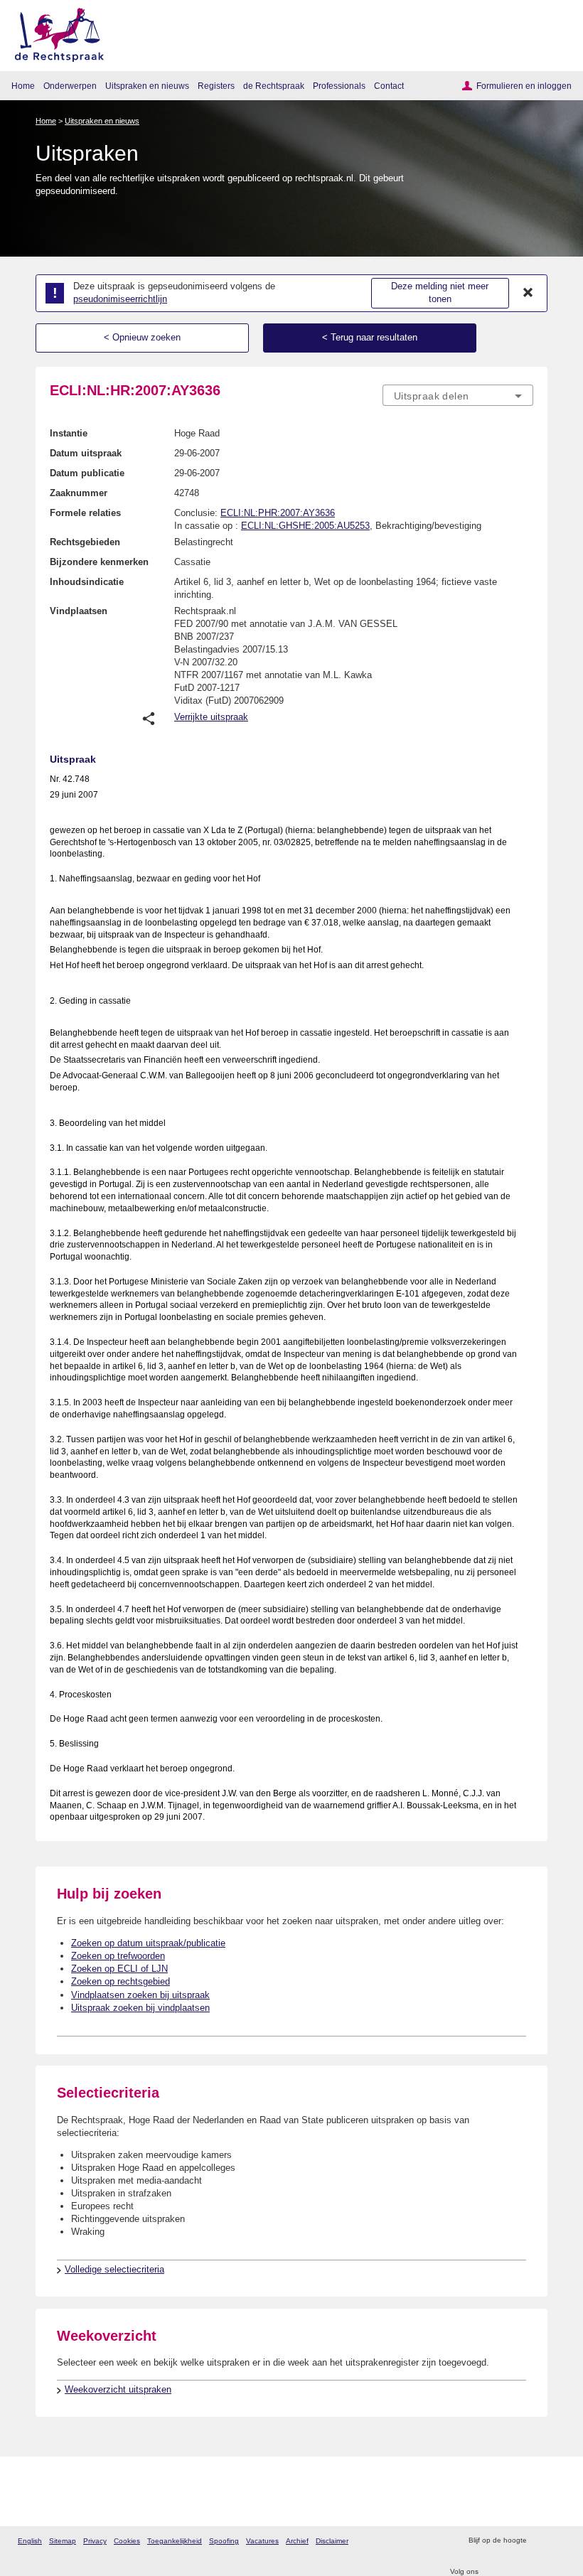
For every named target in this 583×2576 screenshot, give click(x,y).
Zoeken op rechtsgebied (121, 1981)
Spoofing (224, 2541)
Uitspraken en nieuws (147, 86)
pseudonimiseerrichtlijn (120, 299)
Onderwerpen (70, 86)
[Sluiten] (528, 293)
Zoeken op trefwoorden (118, 1956)
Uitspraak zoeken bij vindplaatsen (140, 2008)
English (30, 2541)
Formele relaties (85, 513)
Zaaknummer (79, 493)
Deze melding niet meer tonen (440, 293)
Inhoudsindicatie (87, 582)
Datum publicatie (87, 473)
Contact (389, 86)
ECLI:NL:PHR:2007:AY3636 (278, 513)
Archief (297, 2541)
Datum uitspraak (86, 453)
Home (23, 86)
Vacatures (262, 2541)
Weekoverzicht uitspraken (118, 2389)
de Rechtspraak (274, 86)
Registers (216, 86)
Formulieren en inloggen (524, 86)
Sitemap (63, 2541)
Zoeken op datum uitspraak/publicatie (148, 1943)
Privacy (95, 2541)
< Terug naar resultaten (370, 337)
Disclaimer (332, 2541)
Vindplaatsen (79, 611)
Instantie (69, 433)
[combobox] (458, 396)
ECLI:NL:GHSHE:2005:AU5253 (305, 526)
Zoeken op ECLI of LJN (119, 1969)
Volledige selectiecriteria (114, 2269)
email (558, 2541)
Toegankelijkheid (175, 2541)
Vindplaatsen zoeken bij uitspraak (140, 1995)
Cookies (127, 2541)
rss (539, 2541)
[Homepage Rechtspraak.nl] (54, 32)
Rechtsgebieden (85, 542)
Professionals (339, 86)
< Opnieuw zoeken (142, 337)
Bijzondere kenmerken (99, 562)
